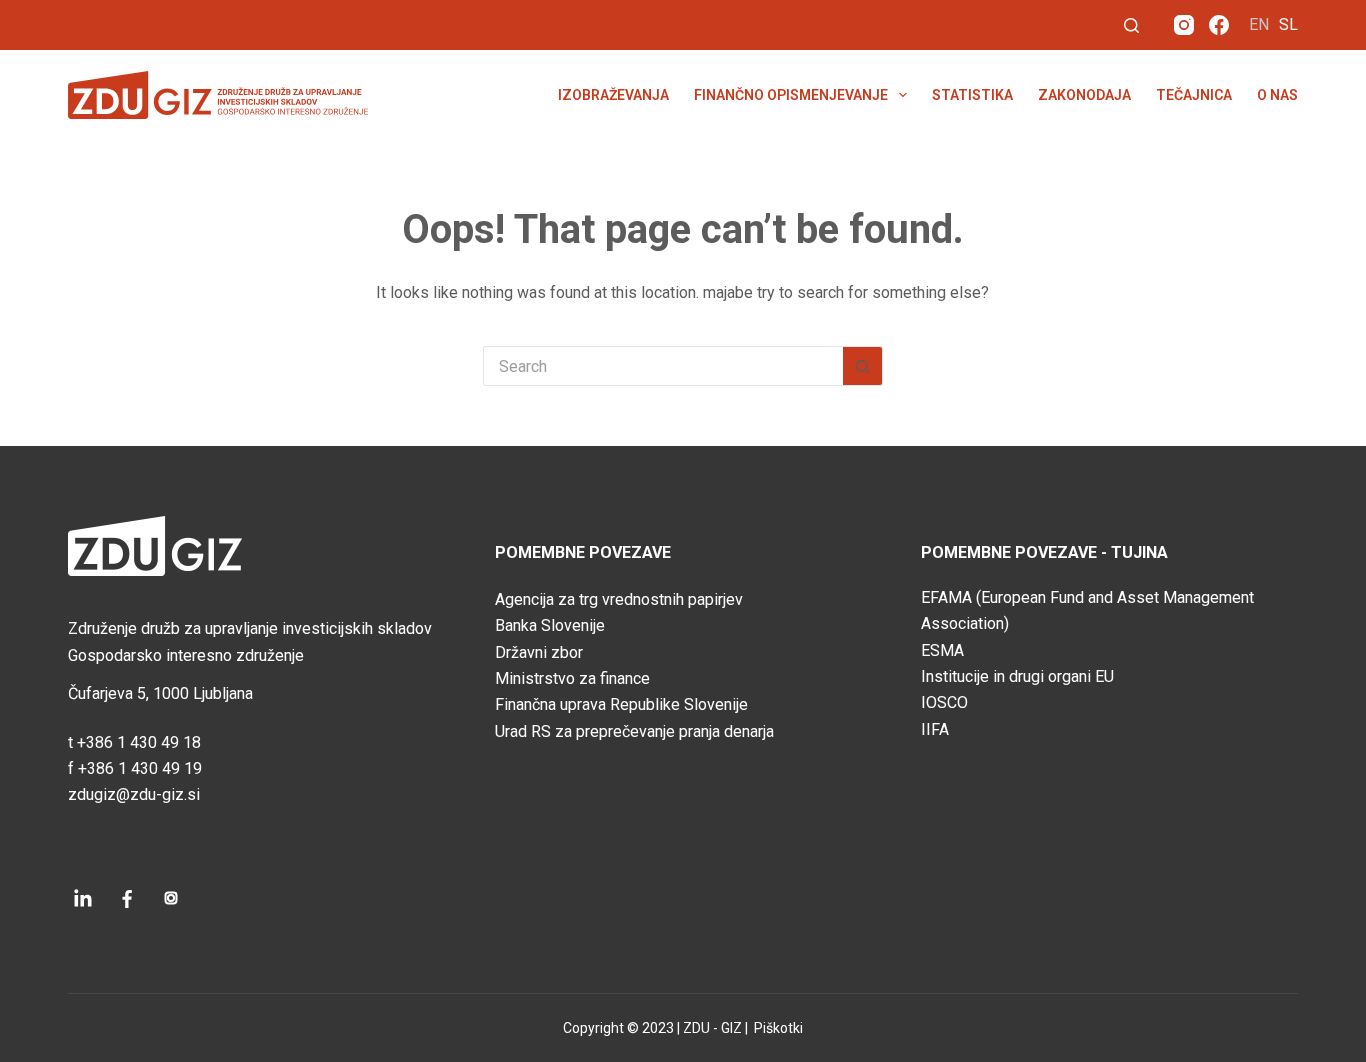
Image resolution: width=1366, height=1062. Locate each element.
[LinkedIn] (83, 898)
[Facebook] (1219, 25)
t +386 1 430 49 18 (134, 742)
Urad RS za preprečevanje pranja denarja (634, 731)
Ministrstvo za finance (572, 678)
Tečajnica (1194, 95)
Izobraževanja (613, 95)
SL (1288, 24)
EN (1259, 24)
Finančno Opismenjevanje (791, 95)
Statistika (972, 95)
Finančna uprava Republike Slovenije (621, 704)
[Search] (1131, 25)
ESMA (942, 650)
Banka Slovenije (550, 625)
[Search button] (863, 366)
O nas (1277, 95)
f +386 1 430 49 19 (135, 768)
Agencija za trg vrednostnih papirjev (619, 599)
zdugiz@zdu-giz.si (134, 794)
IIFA (935, 729)
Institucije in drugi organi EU (1017, 676)
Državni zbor (539, 652)
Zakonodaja (1084, 95)
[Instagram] (1184, 25)
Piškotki (777, 1028)
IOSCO (944, 702)
